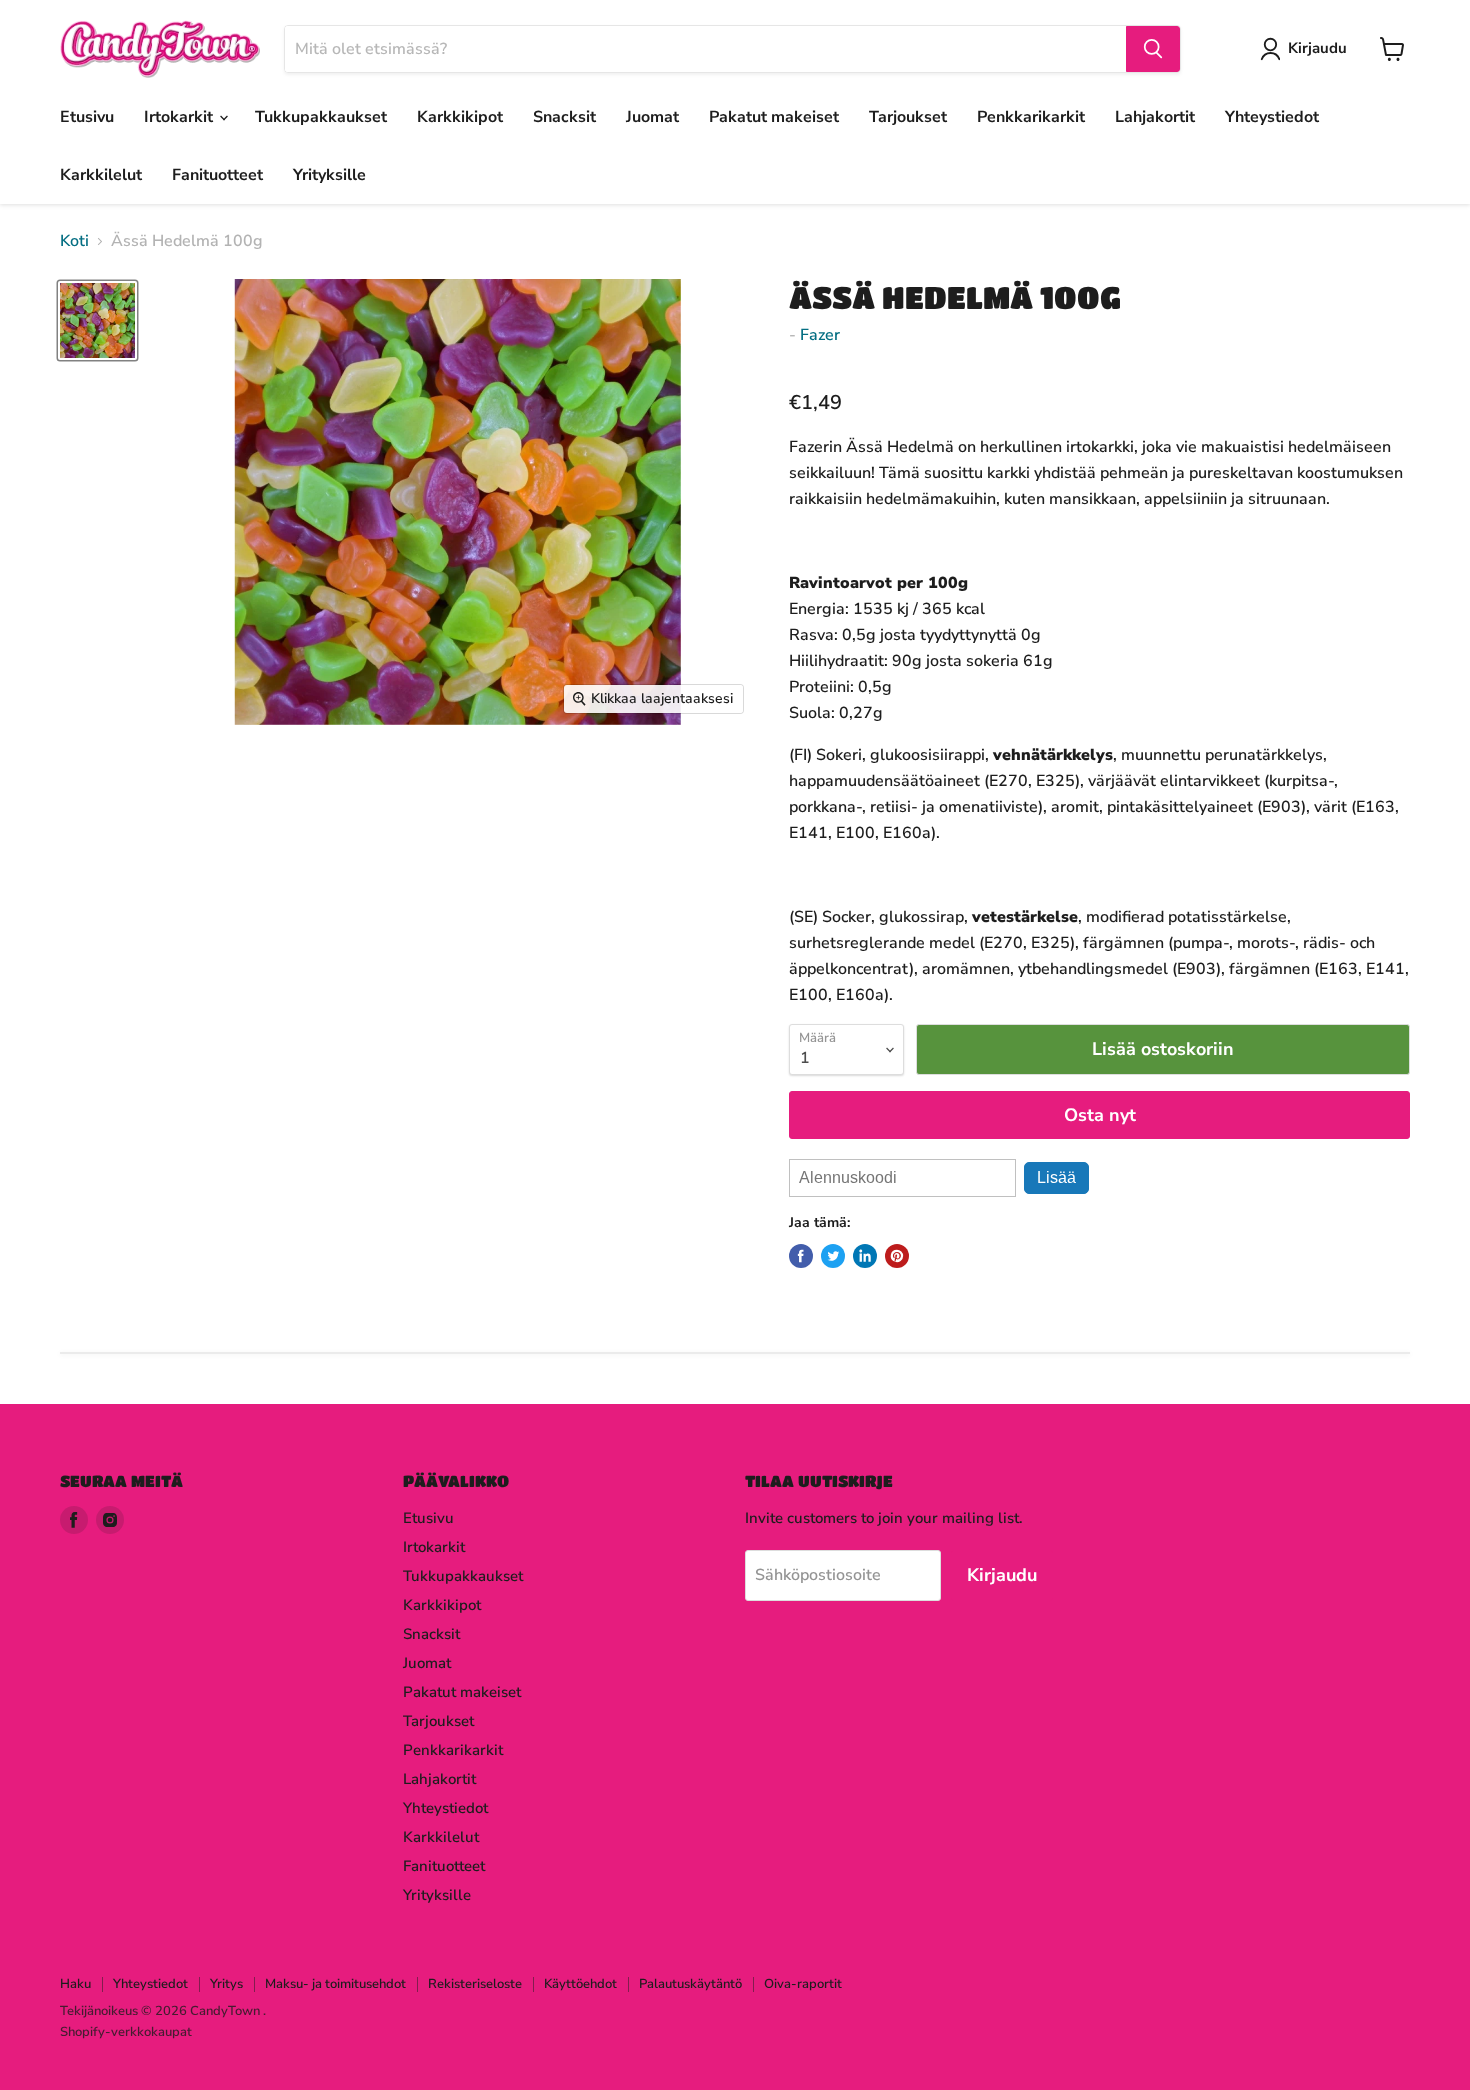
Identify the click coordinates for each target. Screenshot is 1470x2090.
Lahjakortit (1155, 117)
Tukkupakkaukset (321, 117)
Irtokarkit (180, 117)
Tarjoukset (908, 117)
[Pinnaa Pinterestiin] (897, 1256)
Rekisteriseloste (475, 1984)
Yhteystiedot (1272, 117)
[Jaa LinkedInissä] (865, 1256)
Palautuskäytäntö (690, 1984)
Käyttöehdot (580, 1984)
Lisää (1056, 1177)
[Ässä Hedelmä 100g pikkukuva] (97, 320)
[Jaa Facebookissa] (801, 1256)
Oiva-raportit (803, 1984)
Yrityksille (329, 175)
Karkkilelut (101, 175)
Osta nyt (1100, 1115)
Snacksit (564, 117)
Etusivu (87, 117)
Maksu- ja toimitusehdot (335, 1984)
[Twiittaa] (833, 1256)
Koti (74, 241)
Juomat (652, 117)
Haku (75, 1984)
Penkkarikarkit (1031, 117)
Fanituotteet (217, 175)
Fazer (820, 335)
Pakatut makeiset (774, 117)
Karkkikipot (460, 117)
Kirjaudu (1317, 48)
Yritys (226, 1984)
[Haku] (1153, 49)
